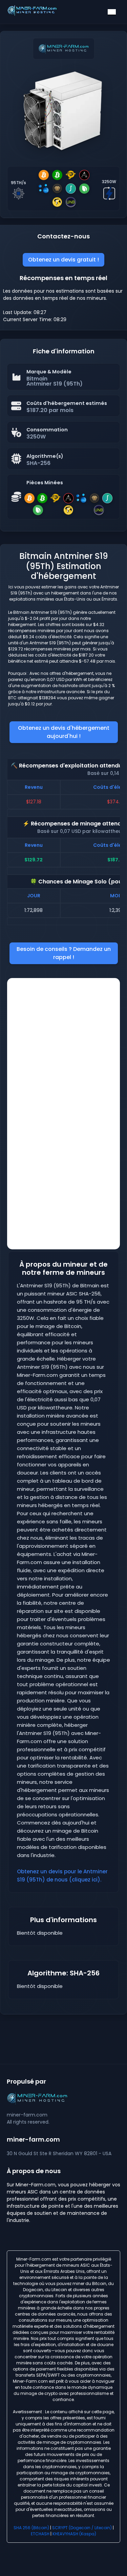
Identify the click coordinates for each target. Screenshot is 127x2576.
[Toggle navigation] (112, 12)
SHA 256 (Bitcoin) (31, 2528)
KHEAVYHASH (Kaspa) (74, 2534)
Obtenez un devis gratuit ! (63, 260)
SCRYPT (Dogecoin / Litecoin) (82, 2528)
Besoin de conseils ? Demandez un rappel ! (64, 953)
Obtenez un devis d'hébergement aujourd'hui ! (64, 732)
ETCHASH (40, 2534)
